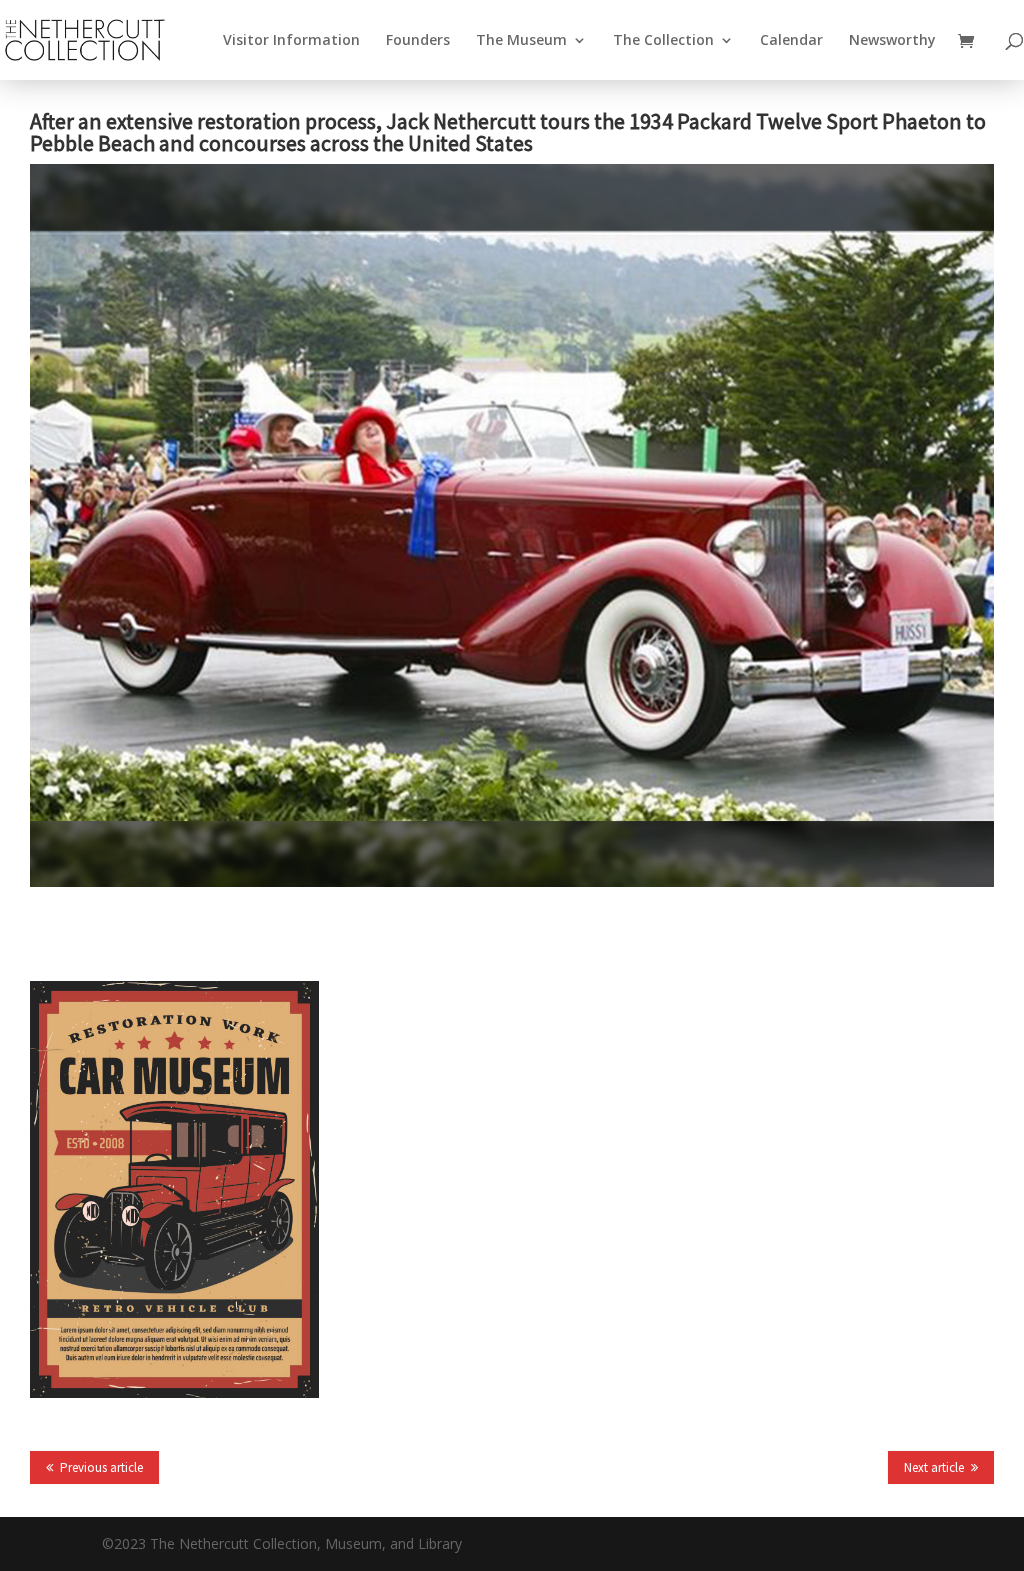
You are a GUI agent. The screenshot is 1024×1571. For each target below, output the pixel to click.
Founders (418, 41)
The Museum (521, 41)
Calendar (791, 41)
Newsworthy (892, 41)
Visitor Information (291, 41)
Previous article (101, 1467)
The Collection (663, 41)
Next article (934, 1467)
